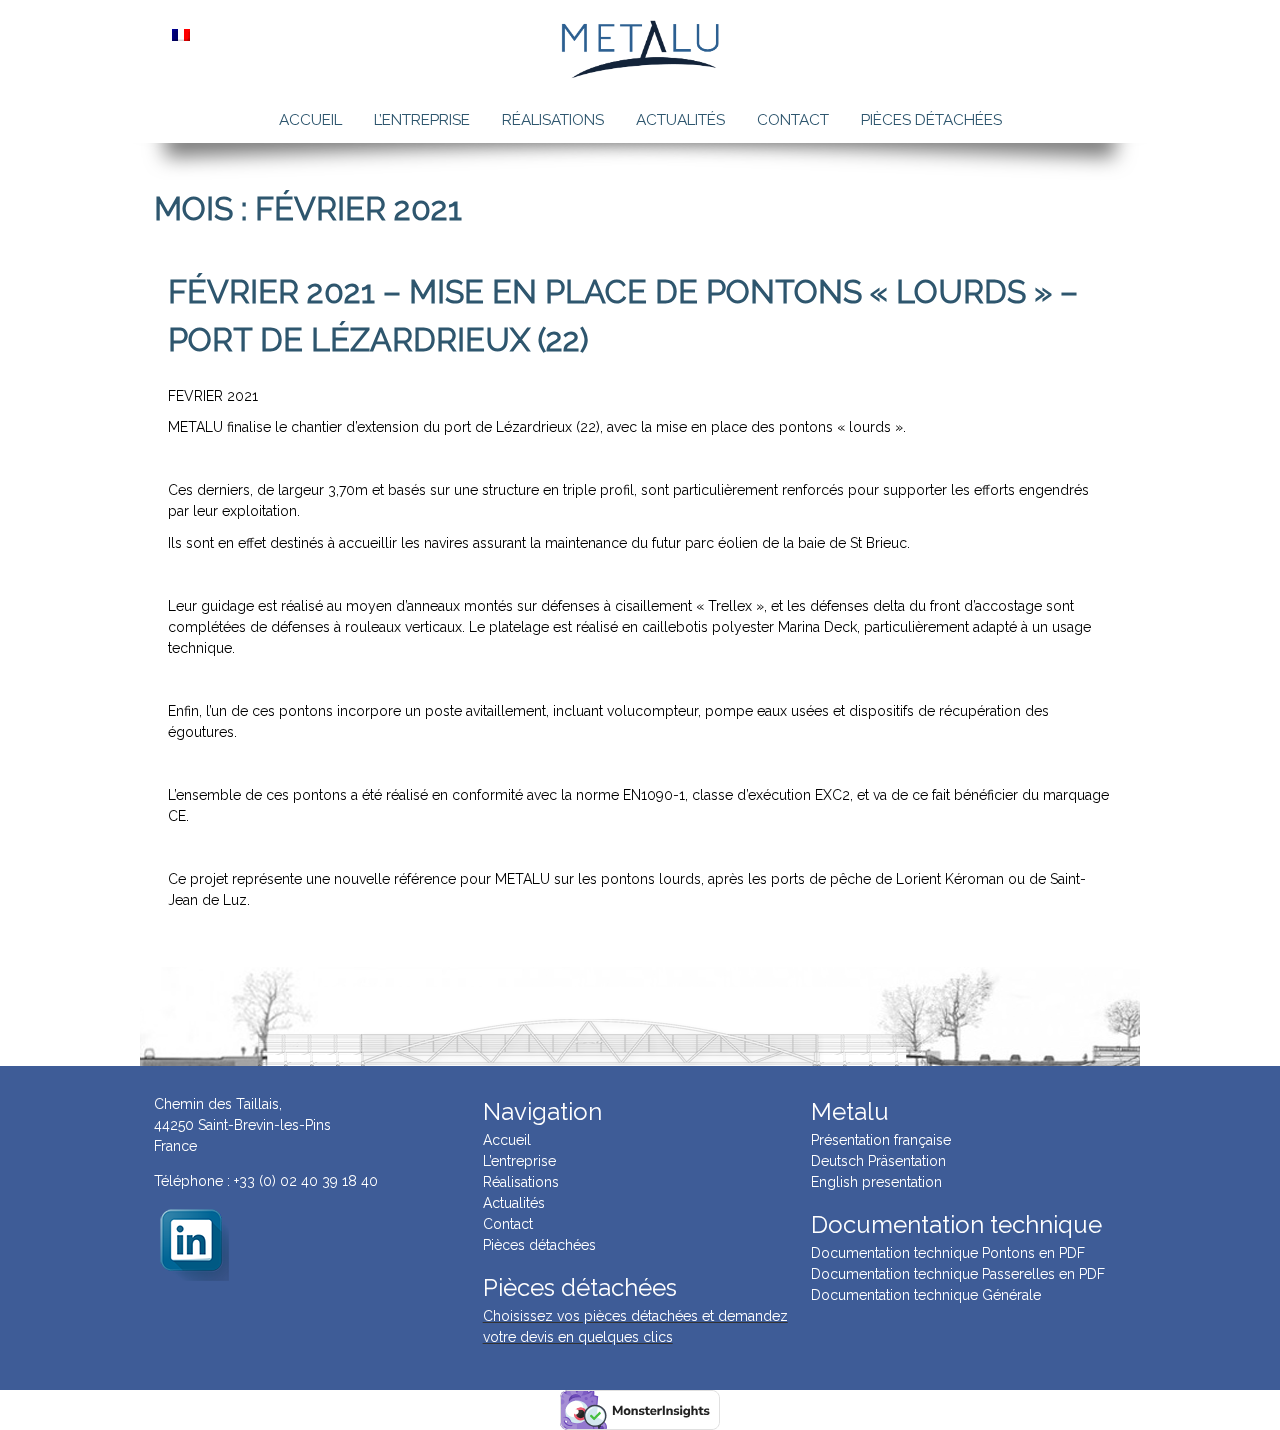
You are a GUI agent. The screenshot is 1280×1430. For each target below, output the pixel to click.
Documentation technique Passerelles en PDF (958, 1274)
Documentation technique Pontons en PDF (948, 1253)
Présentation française (881, 1140)
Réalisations (553, 120)
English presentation (876, 1182)
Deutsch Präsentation (878, 1161)
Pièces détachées (931, 120)
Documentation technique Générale (926, 1295)
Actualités (680, 120)
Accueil (310, 120)
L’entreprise (422, 120)
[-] (191, 1242)
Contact (793, 120)
